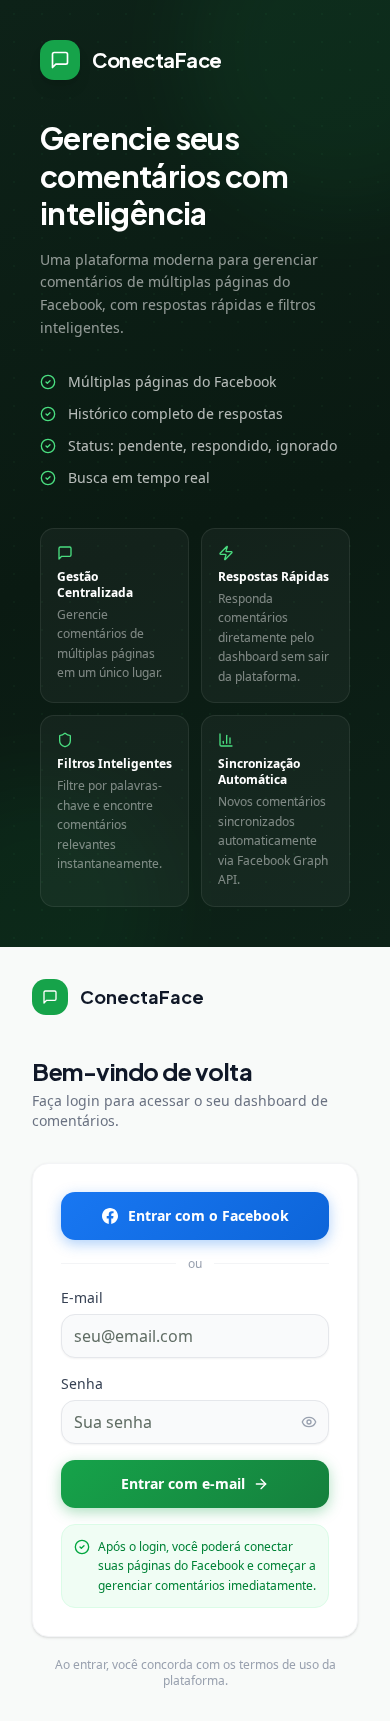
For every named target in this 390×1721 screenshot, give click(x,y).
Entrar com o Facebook (208, 1215)
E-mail (82, 1297)
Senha (82, 1383)
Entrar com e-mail (183, 1483)
